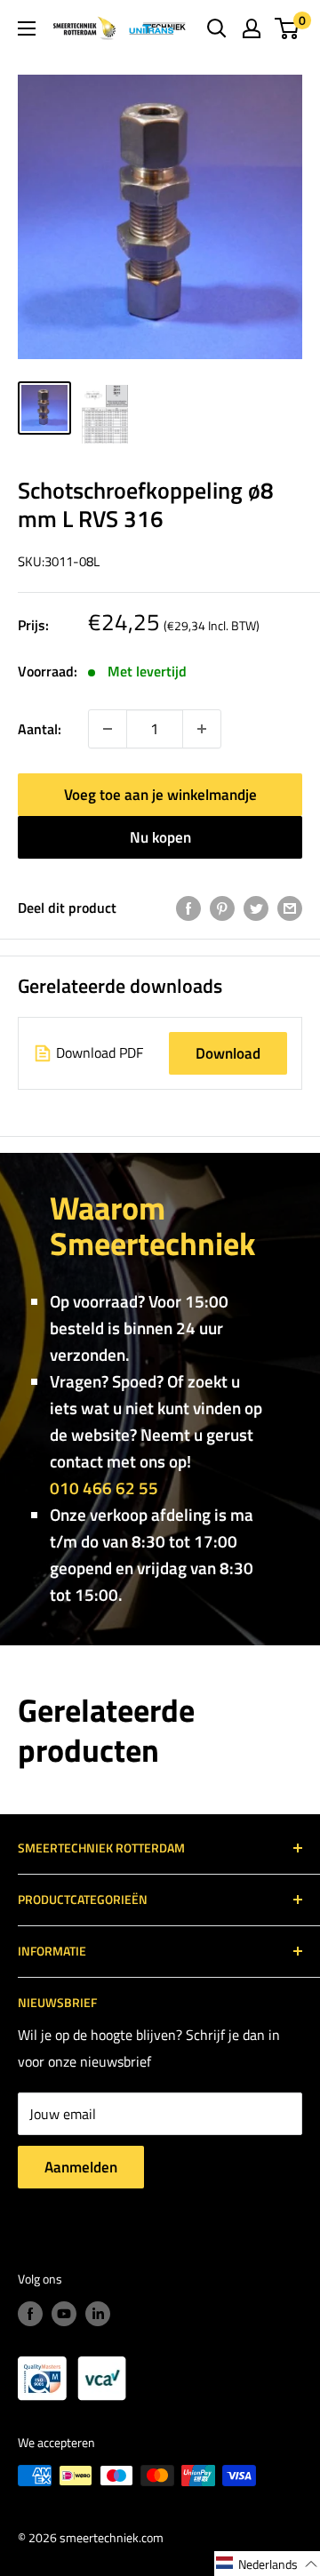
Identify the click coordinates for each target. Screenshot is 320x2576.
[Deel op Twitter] (256, 908)
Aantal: (40, 729)
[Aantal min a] (202, 729)
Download (228, 1053)
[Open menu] (27, 28)
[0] (288, 28)
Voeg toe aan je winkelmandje (160, 795)
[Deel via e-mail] (290, 908)
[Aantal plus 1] (108, 729)
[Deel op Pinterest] (222, 908)
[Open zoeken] (217, 28)
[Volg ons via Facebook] (30, 2314)
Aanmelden (81, 2167)
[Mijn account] (252, 28)
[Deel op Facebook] (188, 908)
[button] (267, 2564)
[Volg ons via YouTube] (64, 2314)
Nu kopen (160, 837)
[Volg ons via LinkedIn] (98, 2314)
